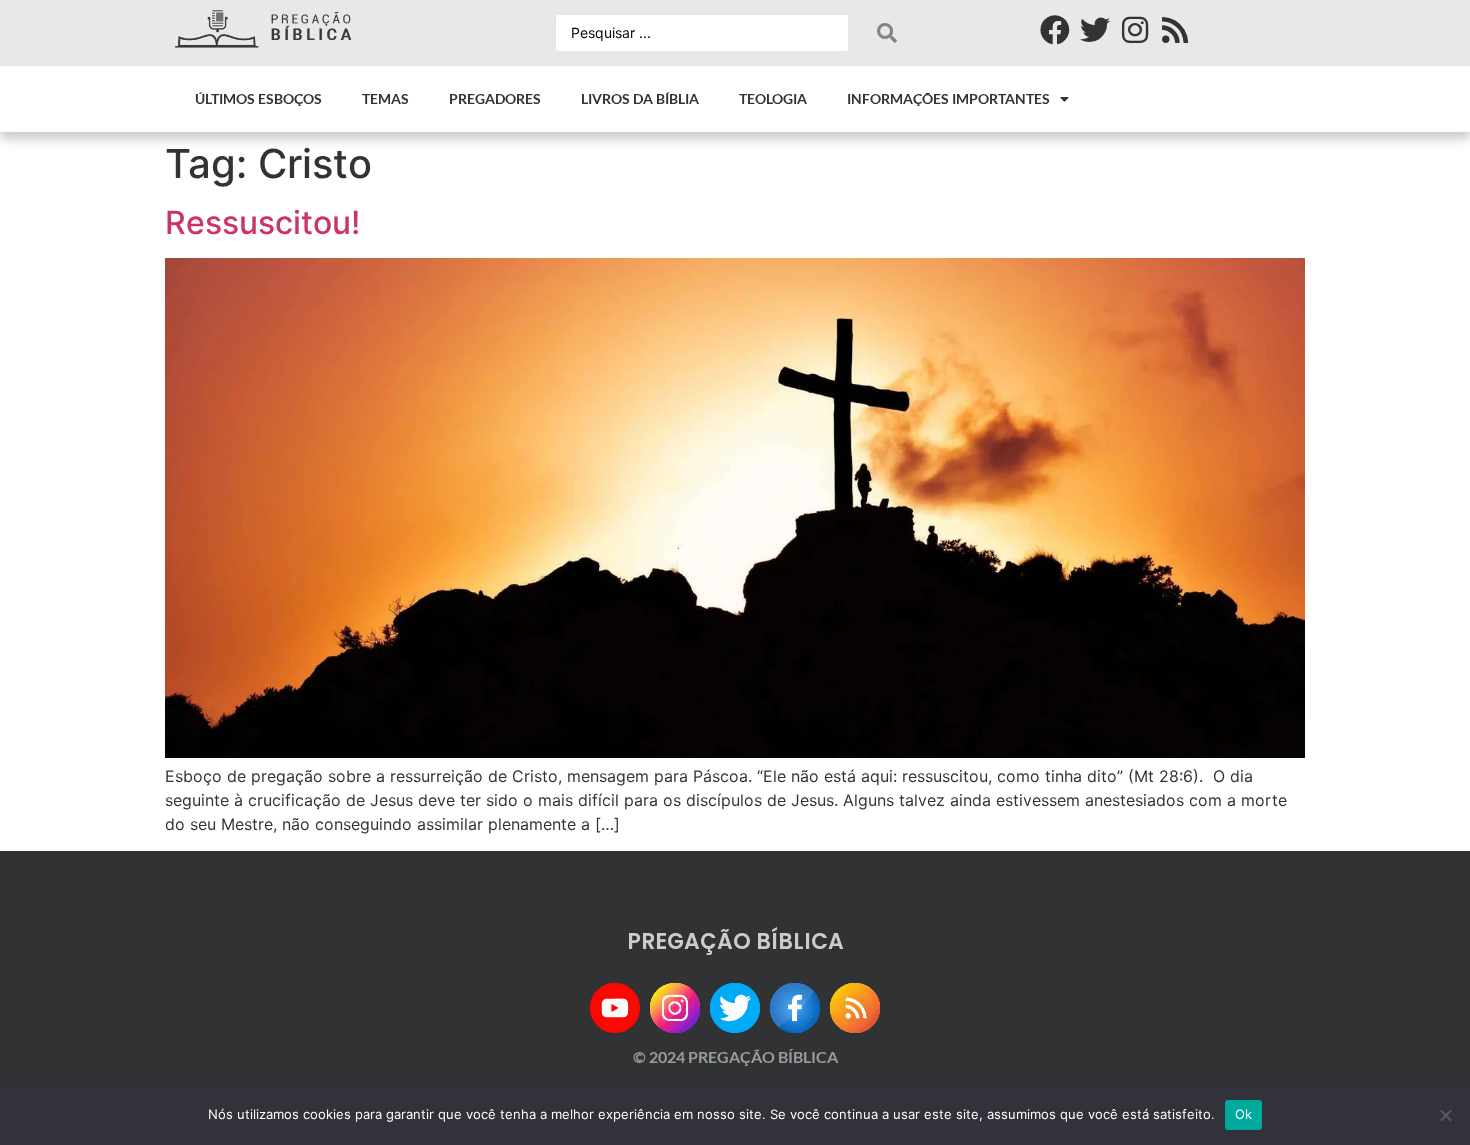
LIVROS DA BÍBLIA (640, 98)
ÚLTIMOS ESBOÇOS (258, 98)
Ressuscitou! (262, 222)
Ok (1244, 1114)
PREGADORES (495, 98)
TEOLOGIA (773, 98)
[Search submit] (887, 33)
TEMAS (385, 98)
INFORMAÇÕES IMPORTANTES (948, 98)
